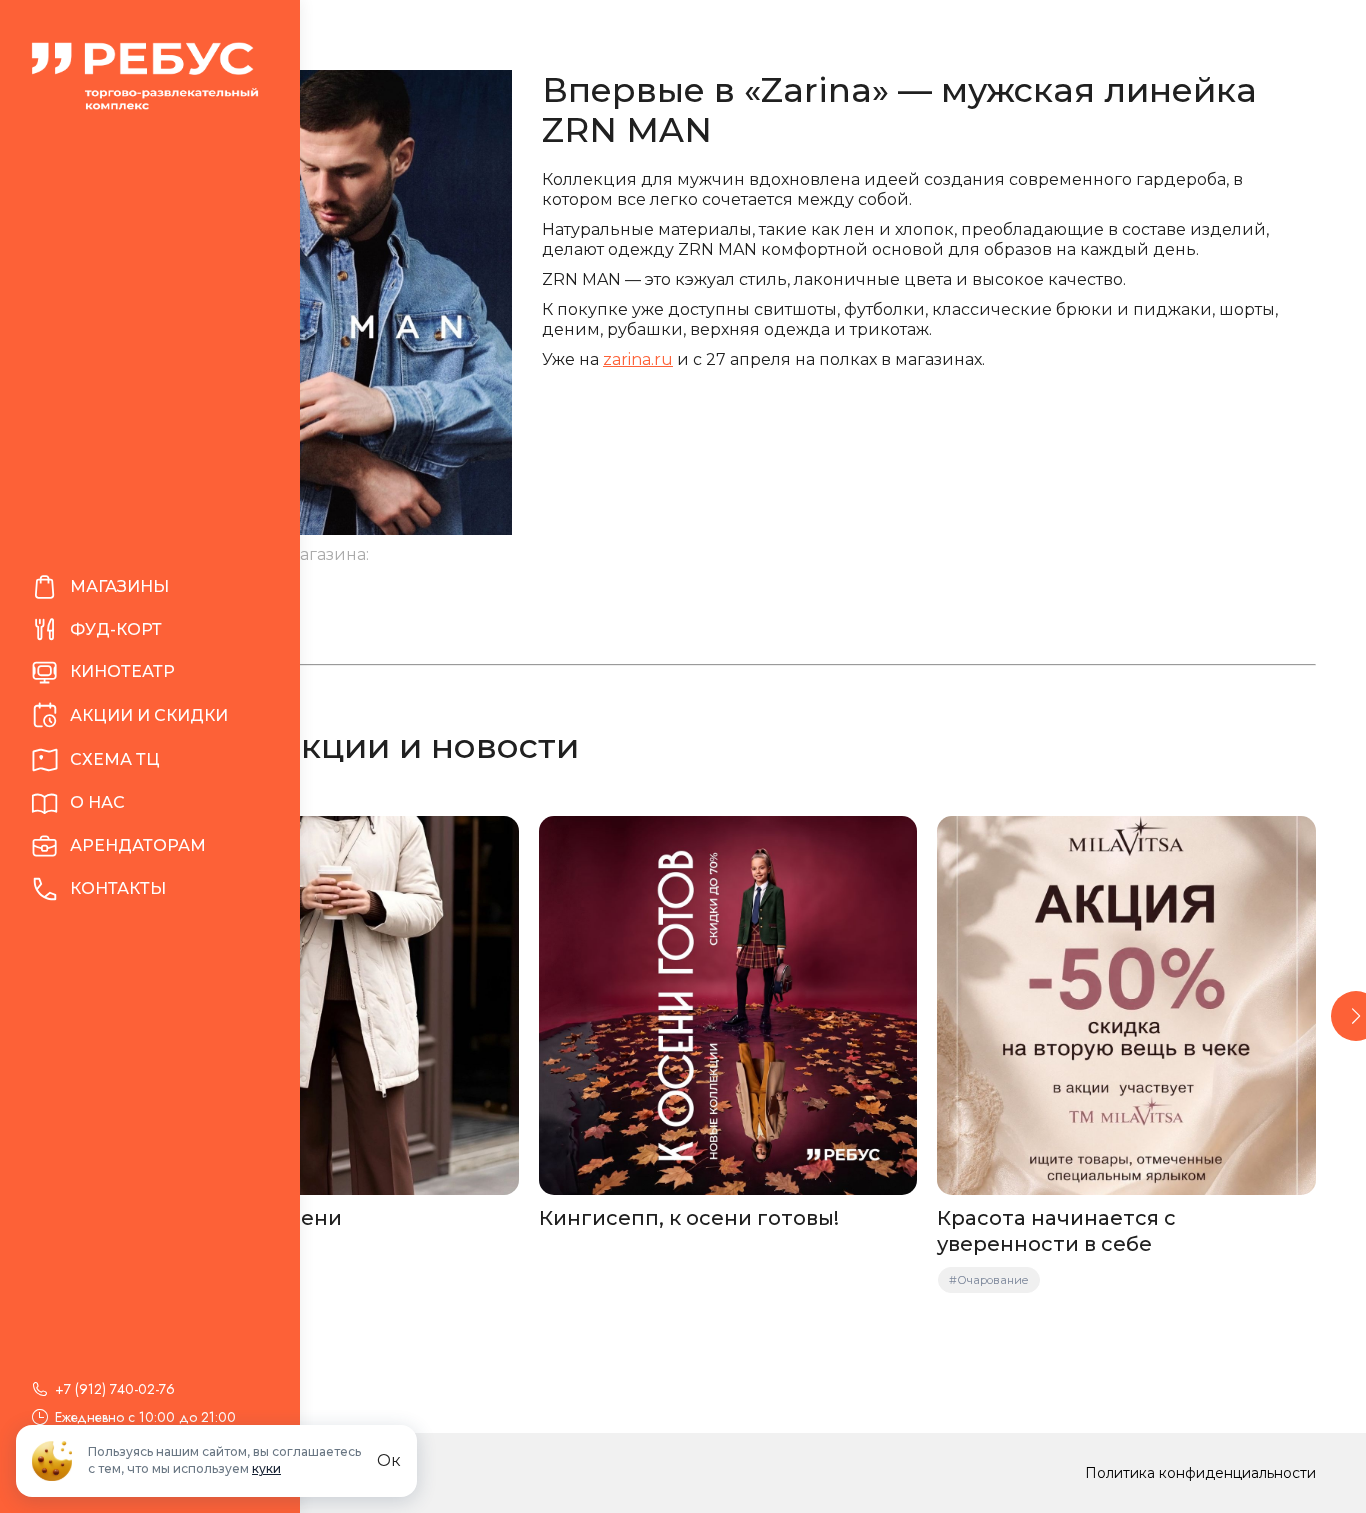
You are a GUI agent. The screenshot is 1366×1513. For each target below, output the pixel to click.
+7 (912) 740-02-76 (115, 1389)
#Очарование (989, 1280)
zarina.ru (638, 359)
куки (266, 1468)
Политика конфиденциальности (1200, 1473)
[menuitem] (150, 587)
